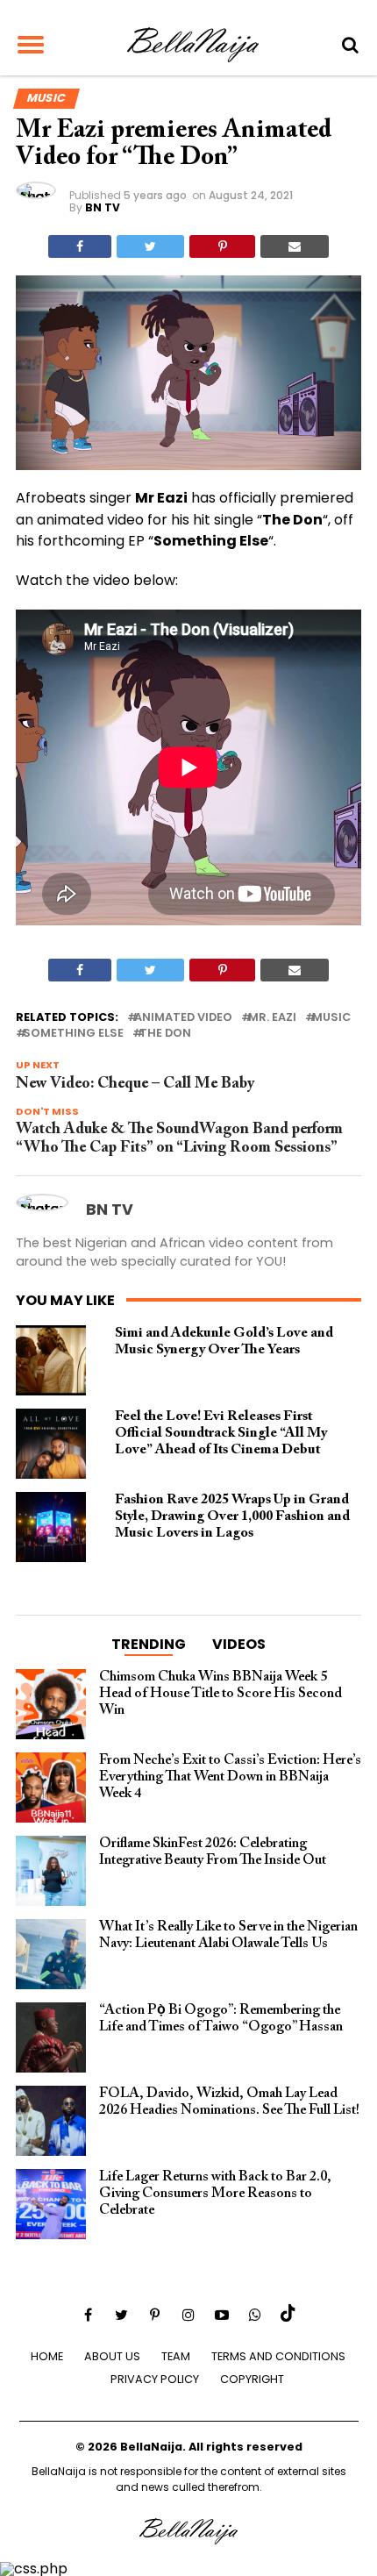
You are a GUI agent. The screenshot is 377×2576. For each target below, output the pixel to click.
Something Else (73, 1034)
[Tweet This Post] (150, 246)
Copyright (252, 2379)
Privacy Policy (155, 2379)
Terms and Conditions (278, 2356)
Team (176, 2356)
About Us (112, 2356)
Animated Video (183, 1018)
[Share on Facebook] (80, 246)
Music (331, 1018)
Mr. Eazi (272, 1018)
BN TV (103, 207)
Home (47, 2356)
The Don (165, 1034)
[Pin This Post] (222, 246)
